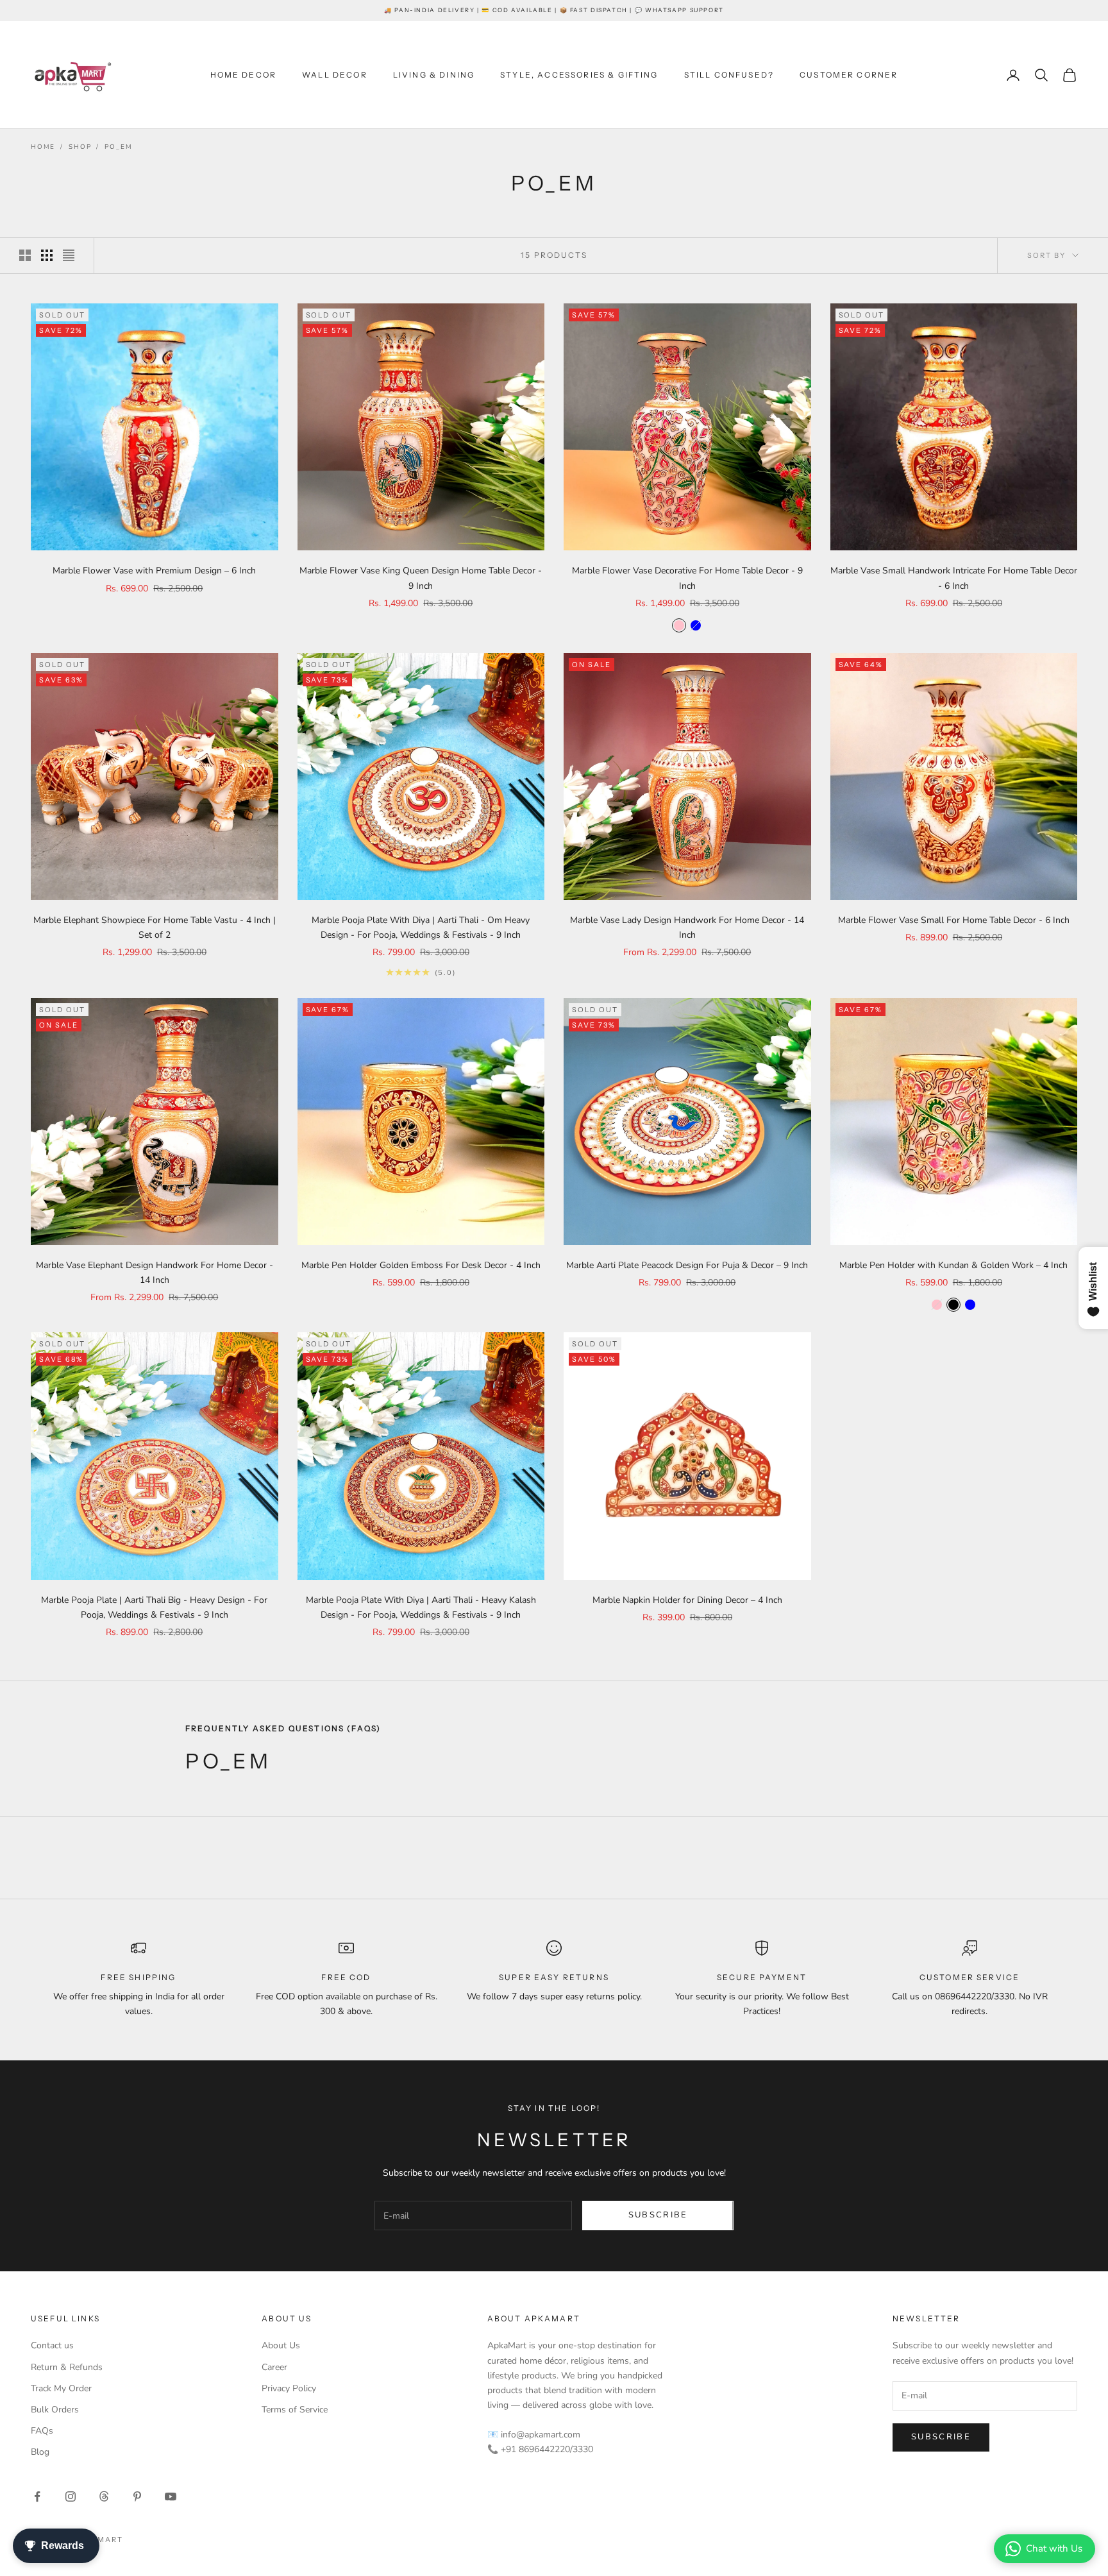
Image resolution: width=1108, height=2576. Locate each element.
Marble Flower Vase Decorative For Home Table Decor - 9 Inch (687, 578)
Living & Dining (434, 75)
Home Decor (244, 75)
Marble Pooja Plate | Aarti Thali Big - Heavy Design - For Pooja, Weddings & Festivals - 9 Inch (154, 1607)
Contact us (52, 2345)
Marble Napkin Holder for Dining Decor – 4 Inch (687, 1600)
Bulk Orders (55, 2410)
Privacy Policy (289, 2388)
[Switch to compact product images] (69, 255)
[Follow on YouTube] (171, 2496)
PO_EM (118, 147)
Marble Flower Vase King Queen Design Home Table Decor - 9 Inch (421, 578)
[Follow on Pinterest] (137, 2496)
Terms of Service (295, 2410)
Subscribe (658, 2215)
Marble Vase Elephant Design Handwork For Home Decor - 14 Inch (155, 1273)
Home (43, 147)
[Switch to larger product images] (25, 255)
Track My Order (61, 2388)
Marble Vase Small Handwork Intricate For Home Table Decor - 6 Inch (954, 578)
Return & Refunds (67, 2367)
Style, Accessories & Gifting (579, 75)
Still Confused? (729, 75)
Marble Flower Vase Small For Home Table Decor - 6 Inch (954, 920)
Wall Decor (335, 75)
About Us (281, 2345)
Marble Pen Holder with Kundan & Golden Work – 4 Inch (953, 1265)
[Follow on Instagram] (71, 2496)
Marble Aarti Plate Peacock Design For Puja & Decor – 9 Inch (687, 1265)
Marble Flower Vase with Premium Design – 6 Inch (154, 571)
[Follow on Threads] (104, 2496)
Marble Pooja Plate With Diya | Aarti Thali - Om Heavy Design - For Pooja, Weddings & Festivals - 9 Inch (421, 928)
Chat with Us (1054, 2548)
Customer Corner (849, 75)
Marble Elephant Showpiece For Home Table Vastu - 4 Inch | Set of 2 (155, 928)
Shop (80, 147)
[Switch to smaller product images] (47, 255)
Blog (40, 2452)
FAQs (42, 2431)
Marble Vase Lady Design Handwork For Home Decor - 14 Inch (687, 928)
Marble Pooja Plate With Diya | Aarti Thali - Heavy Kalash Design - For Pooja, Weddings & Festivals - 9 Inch (421, 1607)
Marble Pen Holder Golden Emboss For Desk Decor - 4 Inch (421, 1265)
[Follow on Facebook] (37, 2496)
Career (274, 2367)
